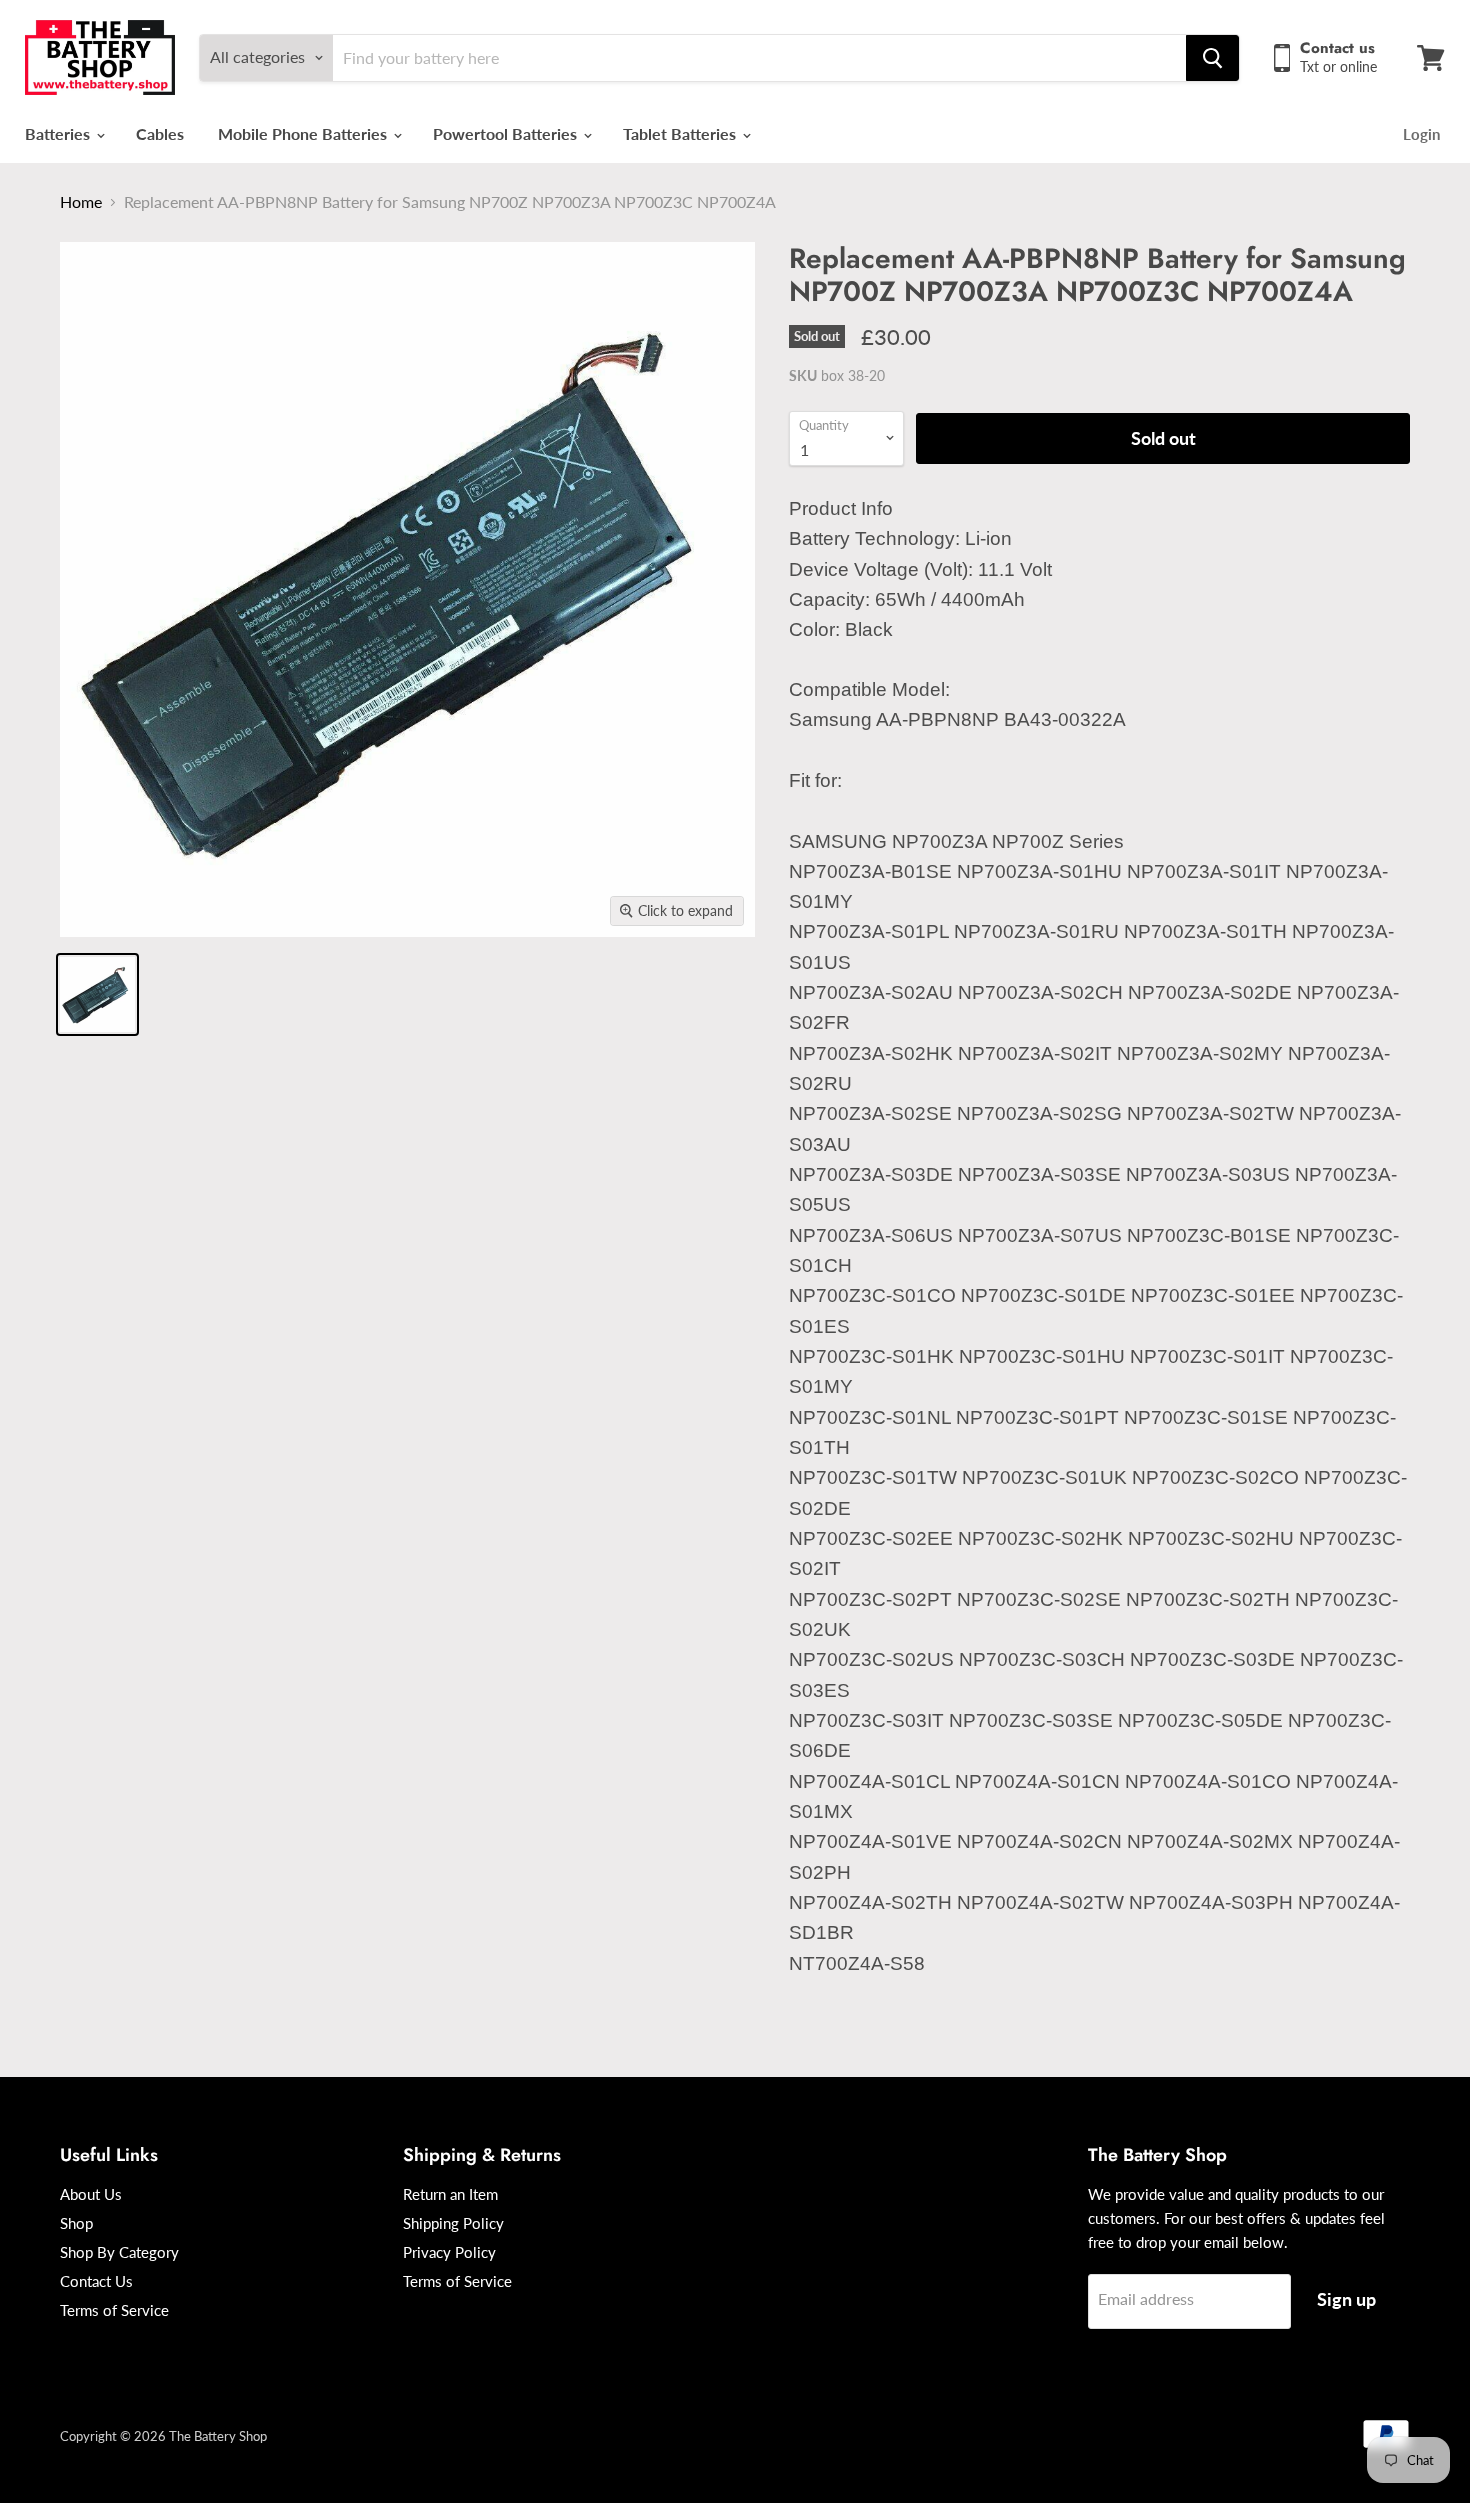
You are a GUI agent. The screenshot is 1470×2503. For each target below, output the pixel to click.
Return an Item (450, 2194)
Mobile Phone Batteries (304, 133)
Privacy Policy (449, 2252)
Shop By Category (119, 2252)
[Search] (1212, 58)
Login (1421, 134)
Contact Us (96, 2281)
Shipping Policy (453, 2223)
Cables (160, 133)
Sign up (1346, 2299)
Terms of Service (114, 2310)
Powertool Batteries (507, 133)
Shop (76, 2223)
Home (81, 201)
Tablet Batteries (681, 133)
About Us (91, 2194)
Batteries (59, 133)
